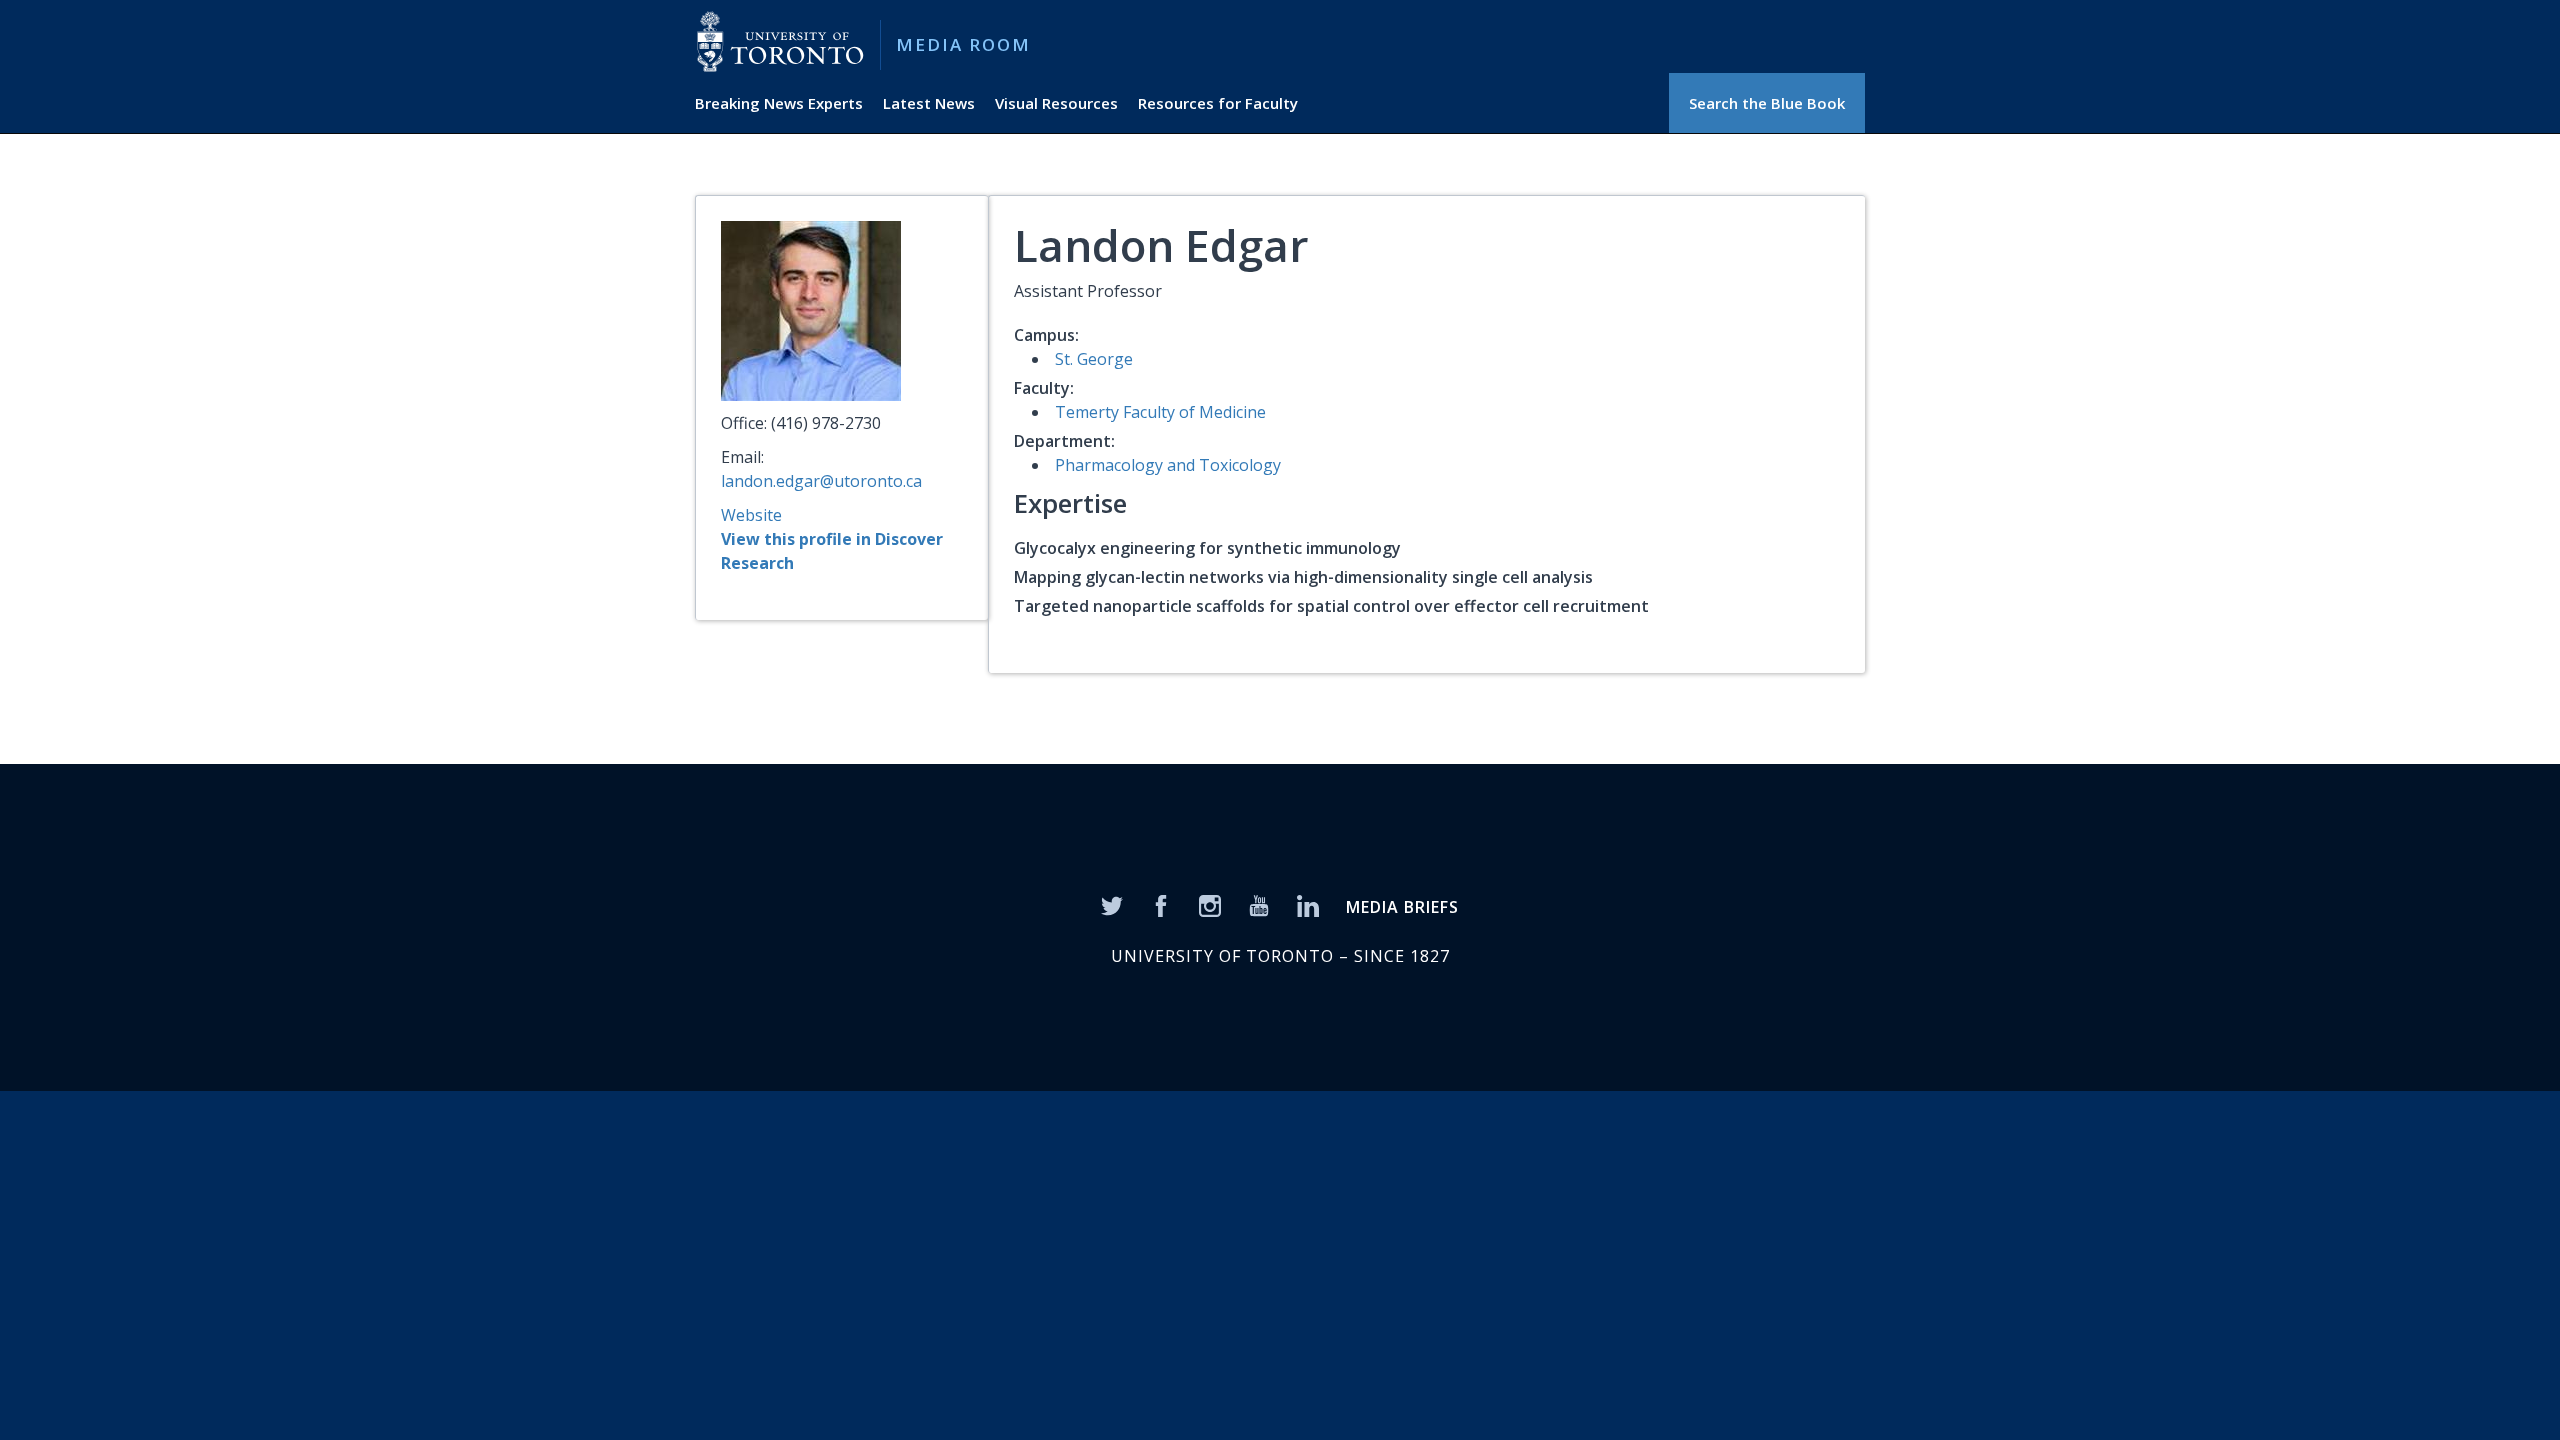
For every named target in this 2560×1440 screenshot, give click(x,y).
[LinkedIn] (1308, 904)
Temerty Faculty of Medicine (1160, 412)
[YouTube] (1259, 904)
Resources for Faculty (1218, 103)
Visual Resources (1056, 103)
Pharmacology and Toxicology (1168, 465)
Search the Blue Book (1767, 103)
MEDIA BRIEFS (1402, 907)
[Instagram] (1210, 904)
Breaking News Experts (779, 103)
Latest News (929, 103)
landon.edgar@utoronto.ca (821, 481)
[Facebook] (1161, 904)
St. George (1094, 359)
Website (751, 515)
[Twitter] (1112, 904)
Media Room (963, 44)
